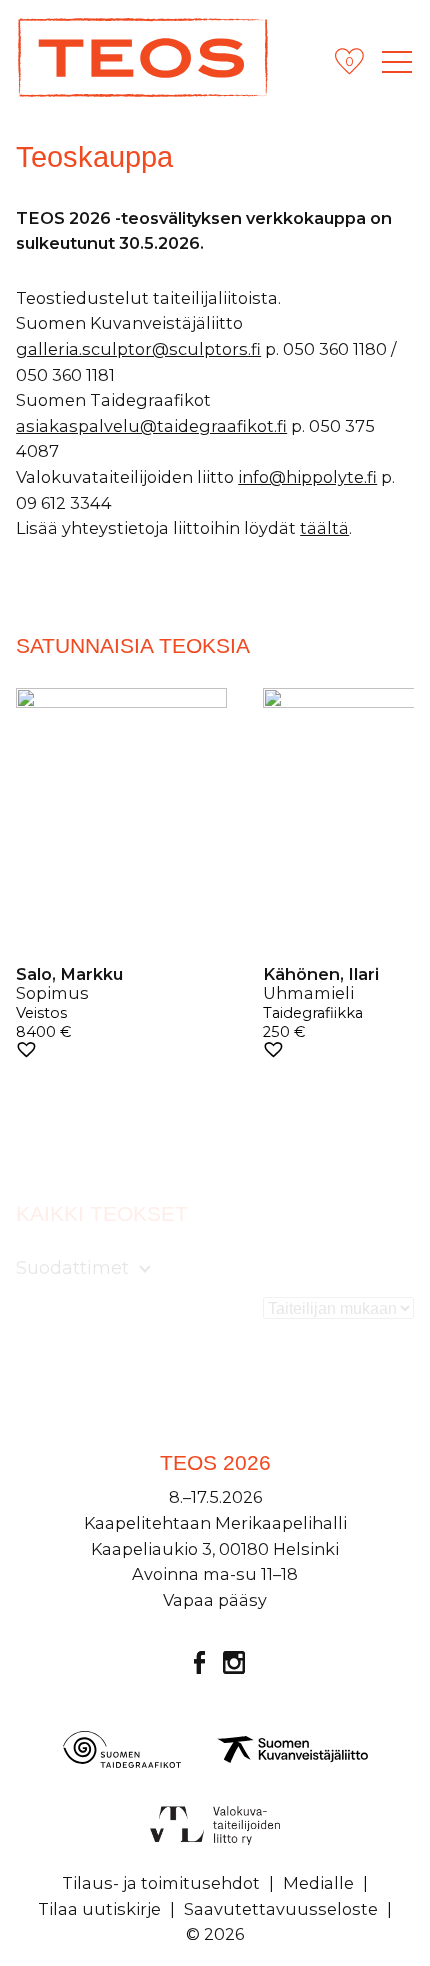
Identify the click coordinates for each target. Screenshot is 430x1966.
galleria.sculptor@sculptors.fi (138, 349)
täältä (324, 528)
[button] (26, 1049)
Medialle (318, 1883)
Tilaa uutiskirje (99, 1909)
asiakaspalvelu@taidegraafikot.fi (151, 426)
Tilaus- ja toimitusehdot (161, 1883)
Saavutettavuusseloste (281, 1909)
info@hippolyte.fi (307, 477)
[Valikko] (397, 62)
